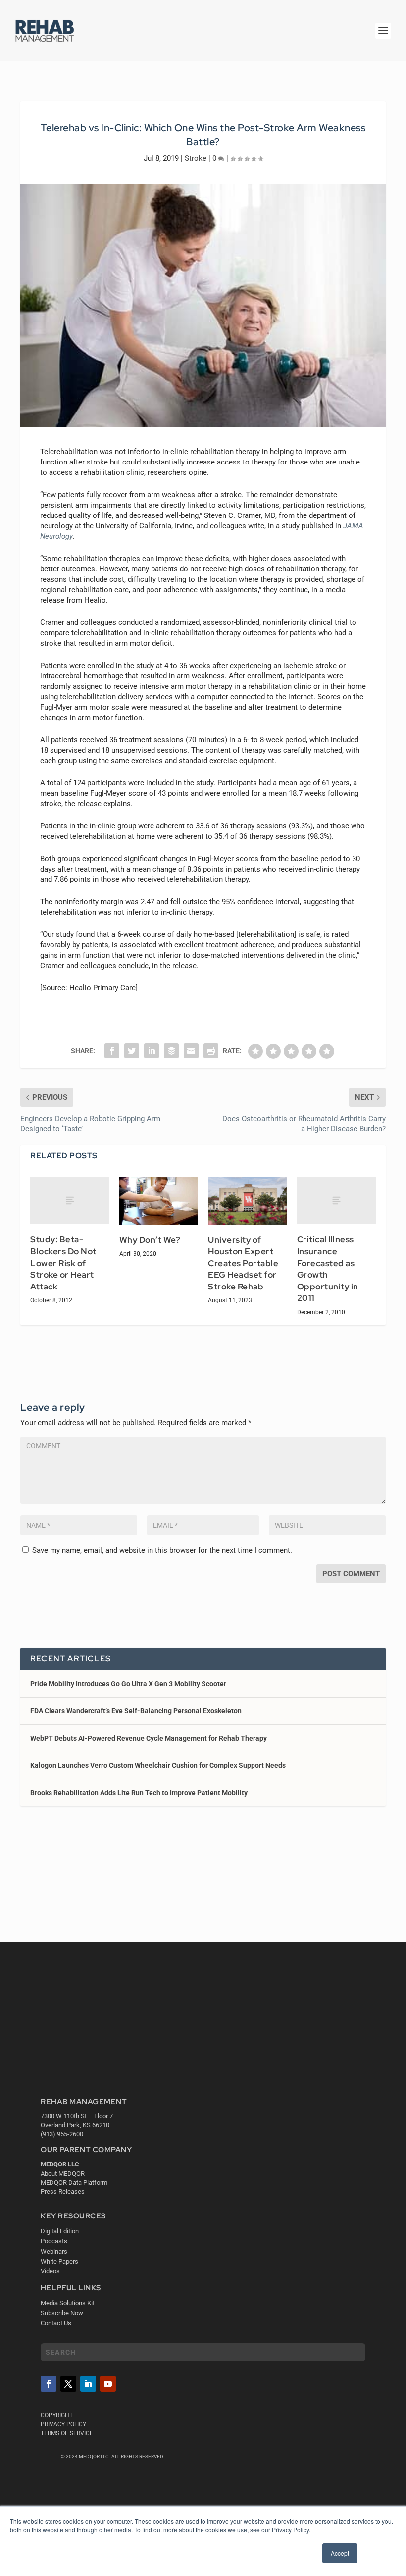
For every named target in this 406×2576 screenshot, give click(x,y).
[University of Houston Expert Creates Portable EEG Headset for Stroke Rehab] (248, 1201)
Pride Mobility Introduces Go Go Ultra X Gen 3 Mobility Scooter (128, 1684)
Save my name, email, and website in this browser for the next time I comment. (162, 1550)
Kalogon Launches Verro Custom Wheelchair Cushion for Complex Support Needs (158, 1765)
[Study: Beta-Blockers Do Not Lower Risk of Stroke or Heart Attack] (70, 1201)
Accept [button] (340, 2553)
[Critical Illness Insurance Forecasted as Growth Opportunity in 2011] (337, 1201)
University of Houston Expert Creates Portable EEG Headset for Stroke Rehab (243, 1263)
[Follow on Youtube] (108, 2384)
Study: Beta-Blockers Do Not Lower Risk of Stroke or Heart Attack (63, 1263)
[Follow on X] (68, 2384)
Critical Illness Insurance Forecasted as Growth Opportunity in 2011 (328, 1269)
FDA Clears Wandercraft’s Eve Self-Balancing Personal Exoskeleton (136, 1711)
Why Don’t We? (150, 1240)
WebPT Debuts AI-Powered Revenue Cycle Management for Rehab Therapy (149, 1738)
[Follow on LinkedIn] (88, 2384)
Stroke (196, 158)
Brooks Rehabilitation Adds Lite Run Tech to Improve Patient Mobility (139, 1793)
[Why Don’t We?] (159, 1201)
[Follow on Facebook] (49, 2384)
